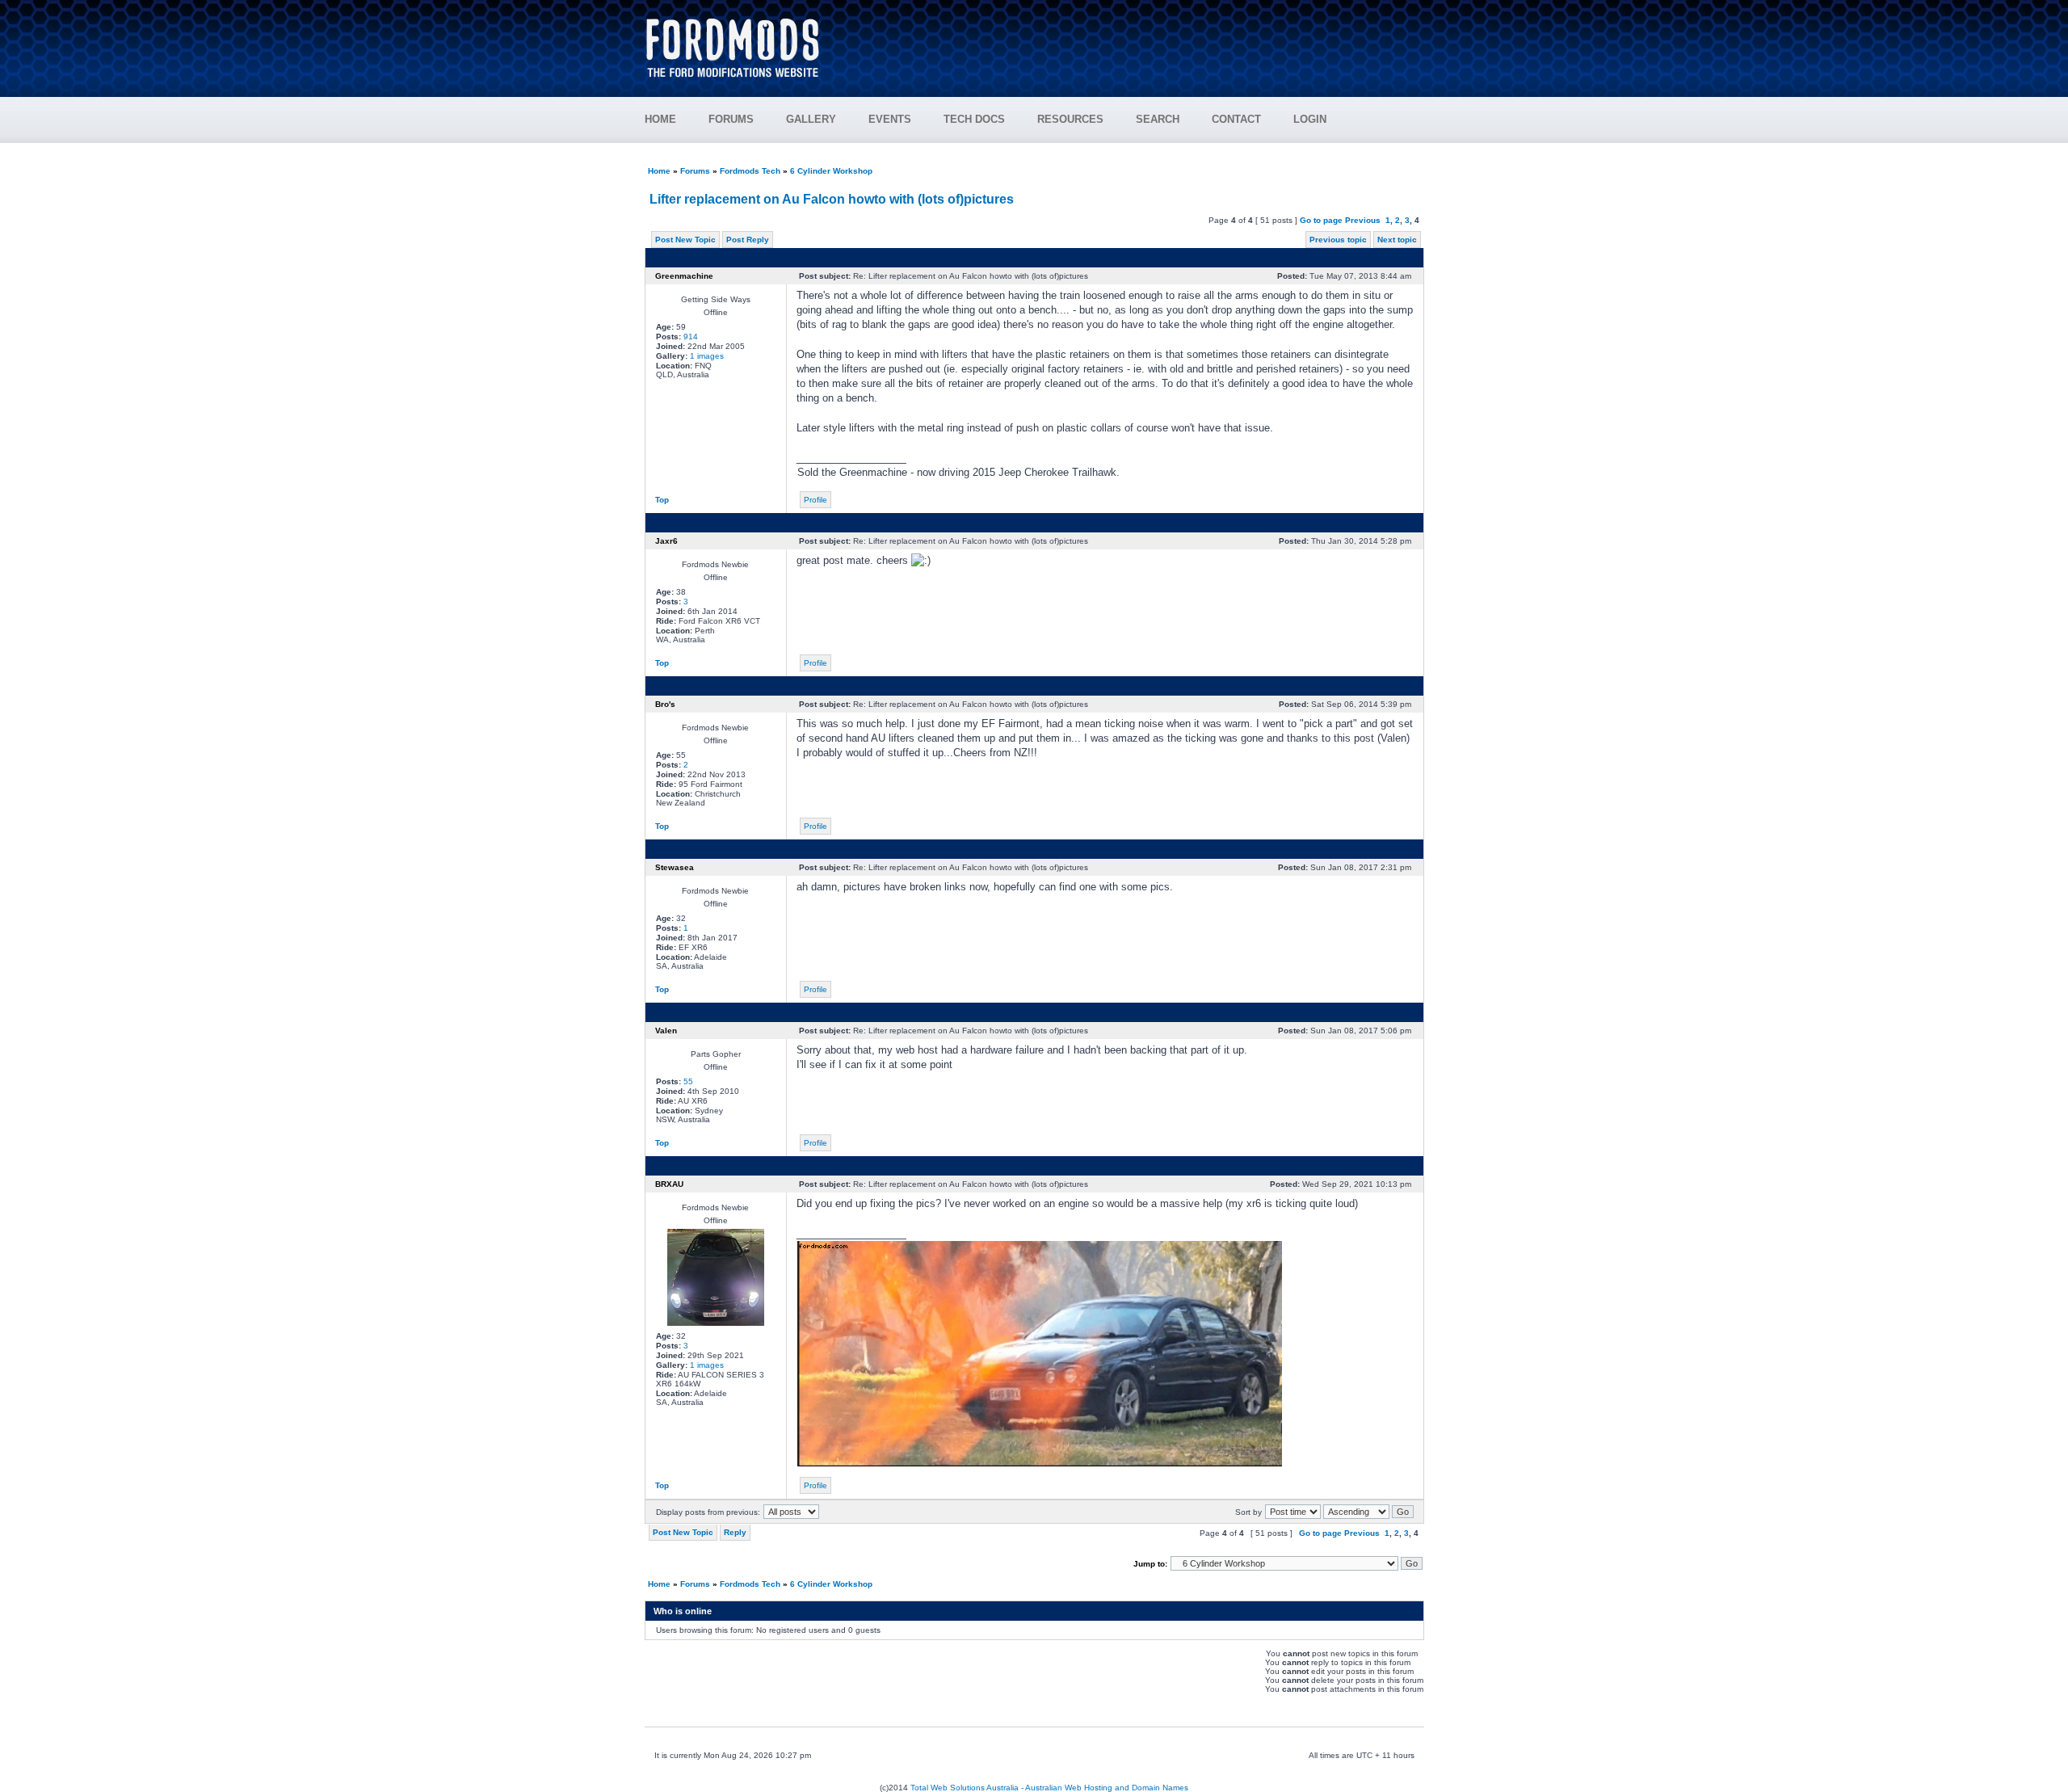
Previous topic (1338, 240)
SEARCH (1158, 119)
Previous (1363, 220)
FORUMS (731, 119)
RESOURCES (1070, 119)
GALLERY (811, 119)
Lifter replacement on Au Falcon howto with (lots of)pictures (832, 199)
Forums (695, 171)
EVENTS (890, 119)
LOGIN (1310, 119)
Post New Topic (685, 240)
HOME (660, 119)
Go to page (1321, 220)
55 (688, 1081)
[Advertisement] (1132, 40)
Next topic (1397, 240)
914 (691, 337)
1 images (707, 356)
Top (662, 500)
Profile (815, 500)
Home (659, 171)
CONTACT (1236, 119)
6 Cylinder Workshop (831, 171)
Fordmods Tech (750, 171)
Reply (735, 1532)
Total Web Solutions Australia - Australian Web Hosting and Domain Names (1049, 1788)
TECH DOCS (974, 119)
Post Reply (748, 240)
